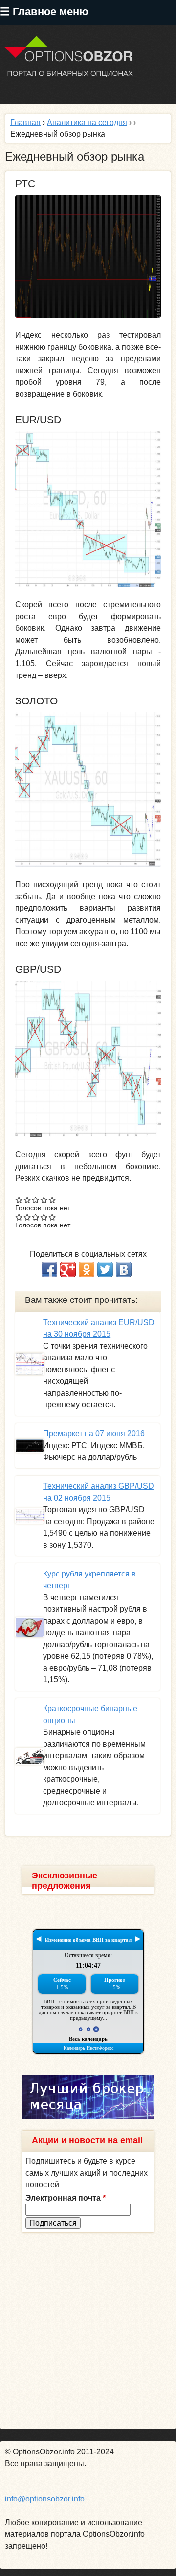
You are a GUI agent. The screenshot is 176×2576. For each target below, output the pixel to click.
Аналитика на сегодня (87, 122)
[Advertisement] (88, 2331)
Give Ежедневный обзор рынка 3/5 (36, 1200)
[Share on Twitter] (105, 1270)
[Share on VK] (124, 1270)
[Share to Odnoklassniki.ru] (87, 1270)
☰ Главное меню (44, 12)
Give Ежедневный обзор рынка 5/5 (53, 1200)
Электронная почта (66, 2198)
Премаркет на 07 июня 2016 (94, 1434)
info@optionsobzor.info (45, 2499)
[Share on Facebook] (49, 1270)
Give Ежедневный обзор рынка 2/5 (28, 1200)
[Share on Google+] (68, 1270)
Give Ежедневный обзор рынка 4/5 (44, 1200)
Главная (25, 122)
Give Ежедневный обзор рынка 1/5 (19, 1200)
